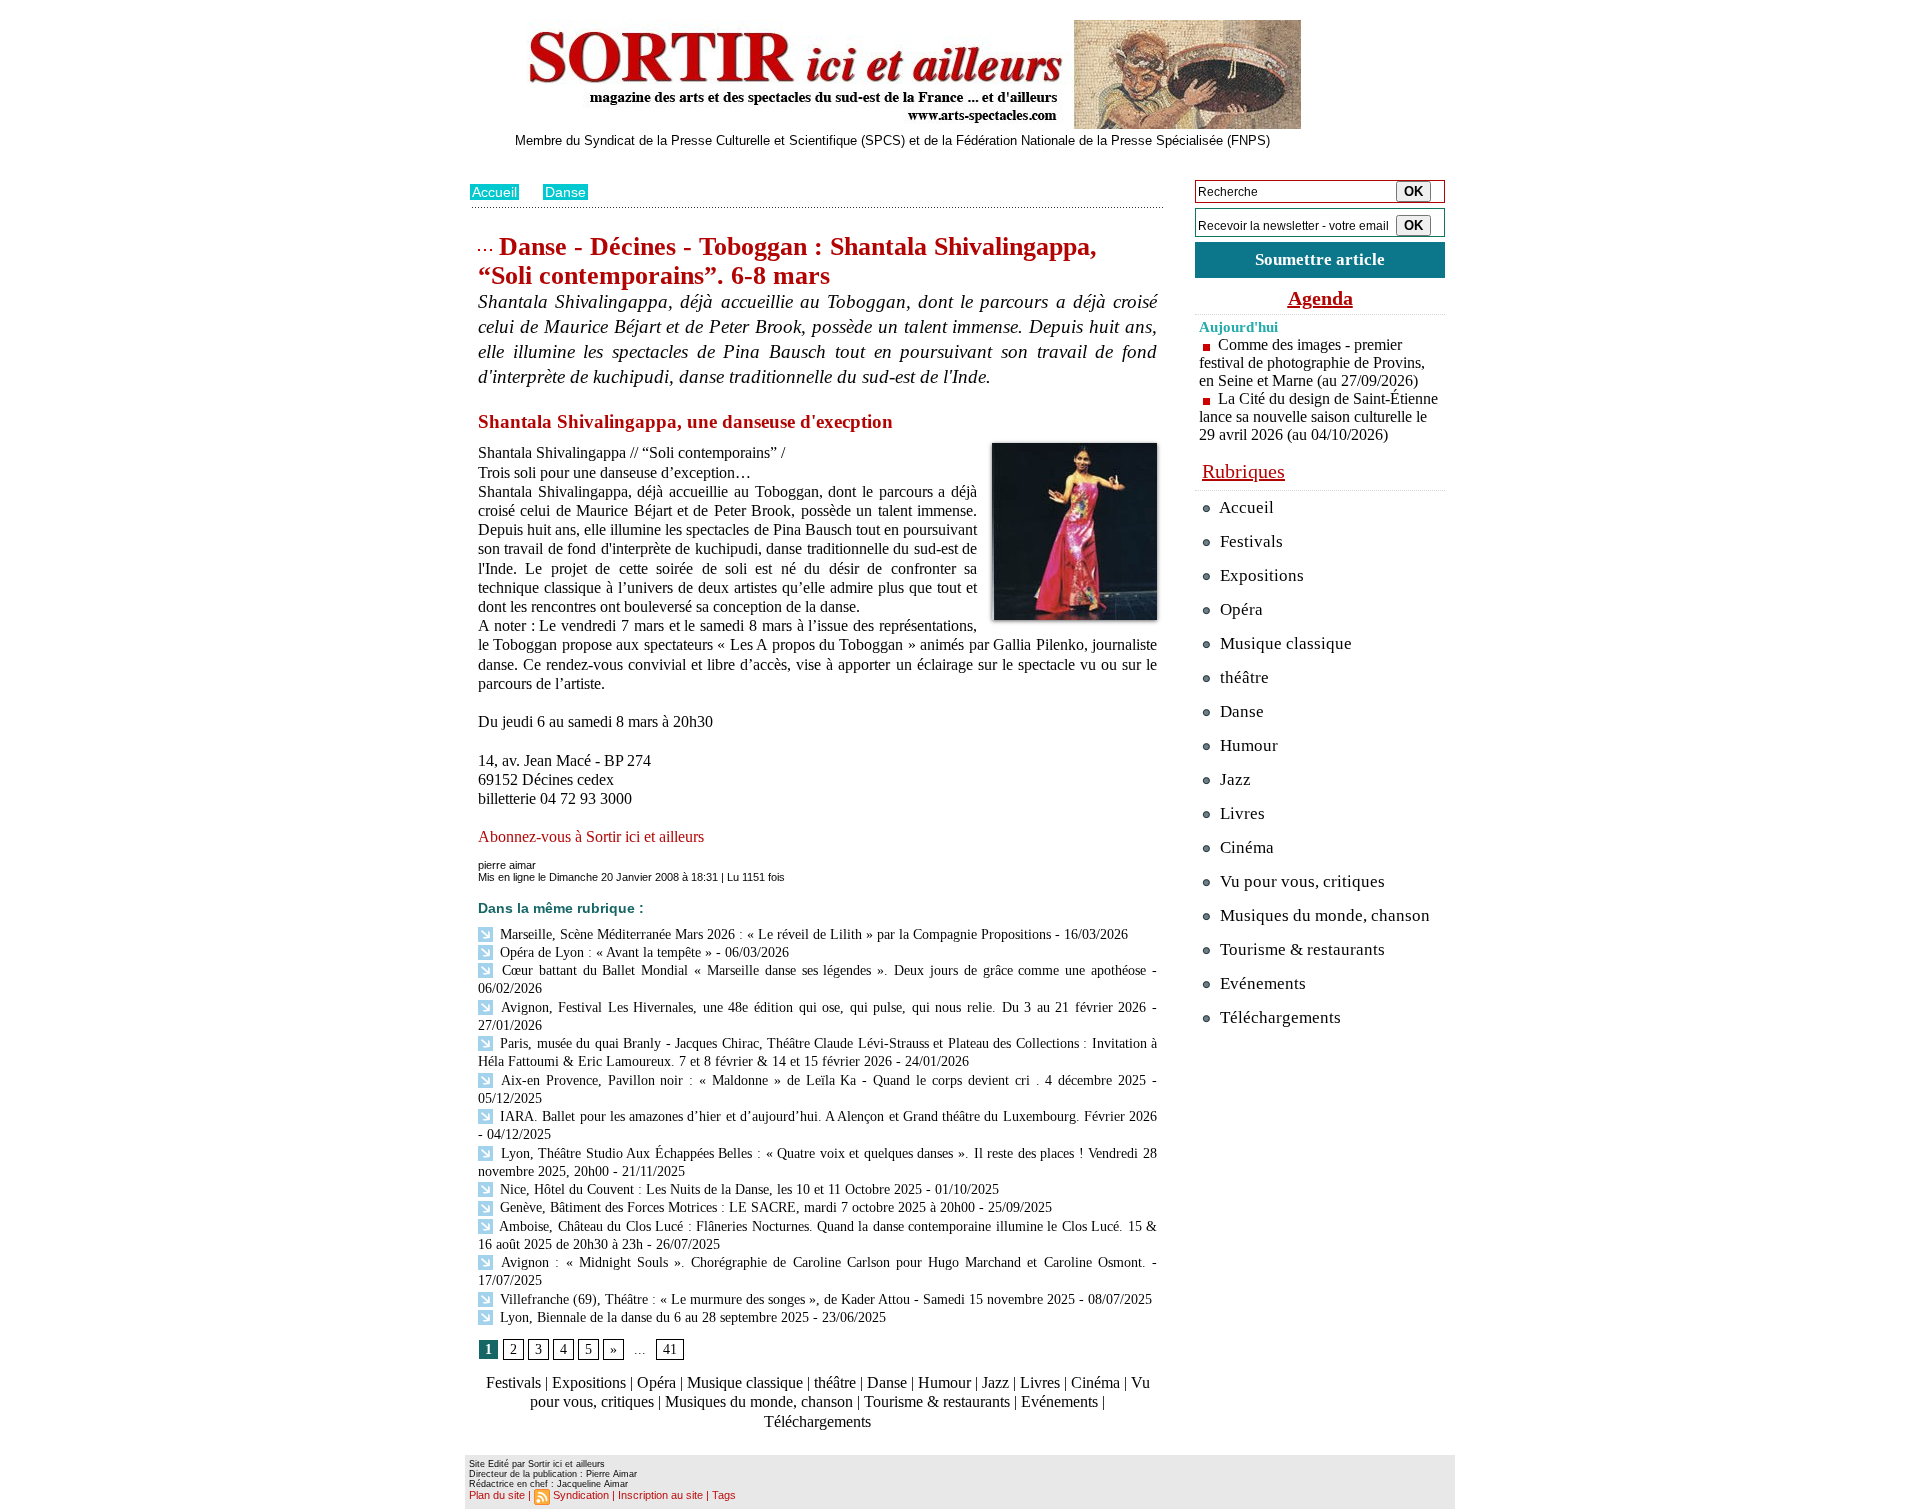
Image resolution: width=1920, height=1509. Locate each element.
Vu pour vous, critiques (1300, 881)
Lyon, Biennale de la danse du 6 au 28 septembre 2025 (652, 1317)
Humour (944, 1382)
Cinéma (1095, 1382)
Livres (1040, 1382)
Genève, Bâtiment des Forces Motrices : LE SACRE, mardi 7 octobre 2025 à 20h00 (735, 1207)
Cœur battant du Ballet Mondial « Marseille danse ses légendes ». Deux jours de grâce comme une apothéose (821, 970)
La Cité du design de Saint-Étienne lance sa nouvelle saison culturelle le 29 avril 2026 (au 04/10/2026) (1318, 416)
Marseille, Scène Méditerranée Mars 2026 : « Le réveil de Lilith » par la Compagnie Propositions (773, 934)
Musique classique (745, 1382)
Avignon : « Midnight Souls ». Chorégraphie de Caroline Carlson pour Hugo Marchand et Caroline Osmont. (824, 1262)
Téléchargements (817, 1421)
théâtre (835, 1382)
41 (670, 1349)
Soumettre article (1320, 259)
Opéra (656, 1382)
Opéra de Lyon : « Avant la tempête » (604, 952)
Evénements (1059, 1401)
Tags (724, 1495)
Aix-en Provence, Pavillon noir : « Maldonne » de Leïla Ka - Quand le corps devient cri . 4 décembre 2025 (821, 1080)
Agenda (1320, 298)
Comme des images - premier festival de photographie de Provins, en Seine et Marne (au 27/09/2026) (1312, 362)
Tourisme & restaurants (937, 1401)
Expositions (589, 1382)
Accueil (494, 192)
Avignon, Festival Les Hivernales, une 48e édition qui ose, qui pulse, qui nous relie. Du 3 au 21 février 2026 (821, 1007)
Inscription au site (660, 1495)
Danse (565, 192)
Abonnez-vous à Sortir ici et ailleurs (591, 836)
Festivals (513, 1382)
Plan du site (497, 1495)
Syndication (581, 1495)
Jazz (995, 1382)
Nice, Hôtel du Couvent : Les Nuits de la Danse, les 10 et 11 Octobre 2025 (709, 1189)
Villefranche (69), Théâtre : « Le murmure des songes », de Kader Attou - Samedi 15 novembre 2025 (787, 1299)
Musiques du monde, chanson (759, 1401)
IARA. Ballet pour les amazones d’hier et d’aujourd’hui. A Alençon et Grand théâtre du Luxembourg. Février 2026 (826, 1116)
